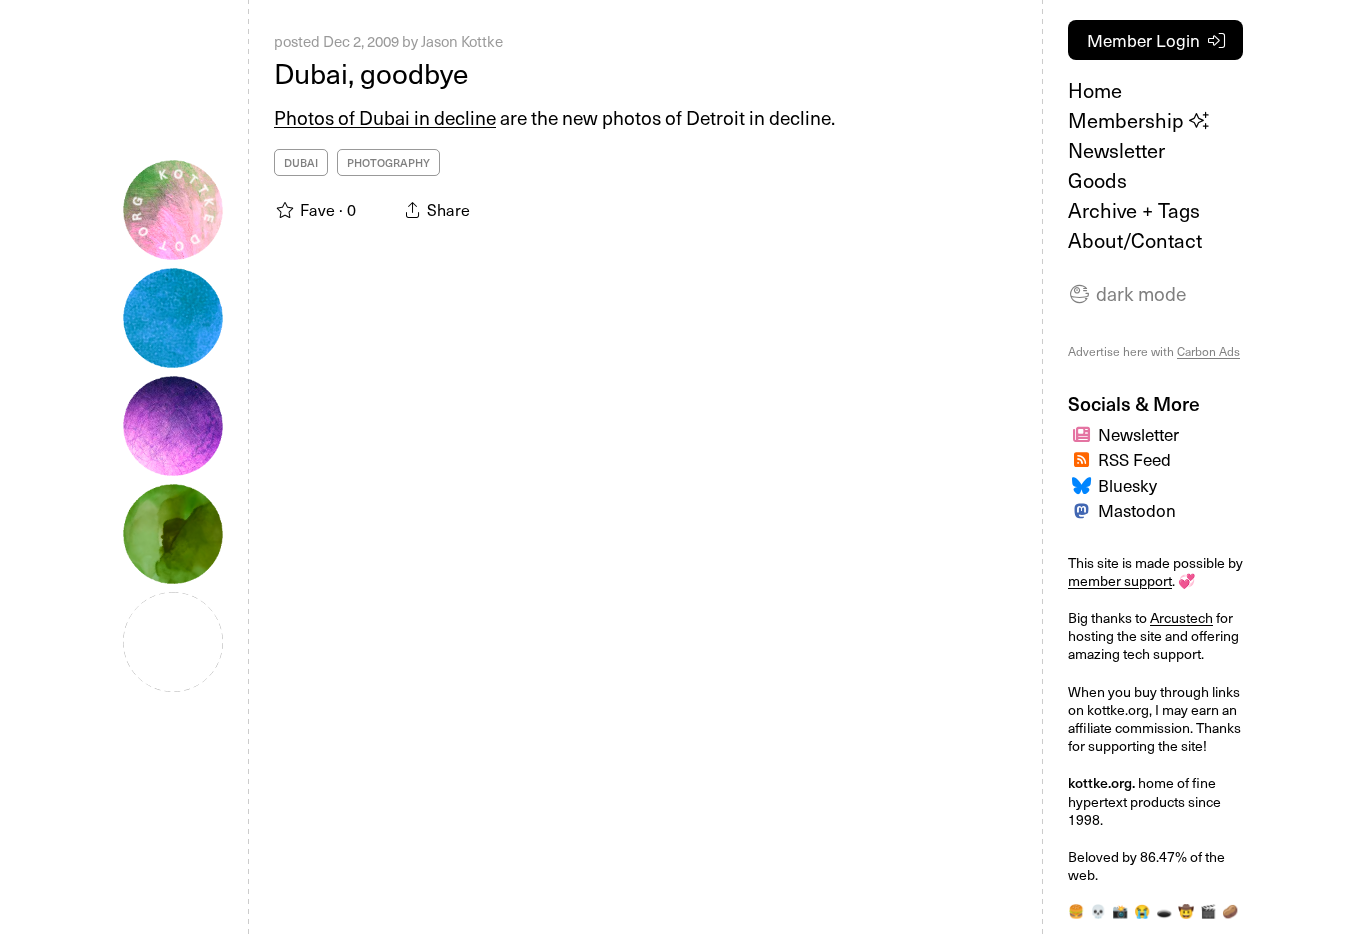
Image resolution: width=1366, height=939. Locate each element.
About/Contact (1135, 240)
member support (1120, 580)
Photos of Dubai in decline (385, 117)
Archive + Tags (1134, 210)
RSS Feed (1134, 459)
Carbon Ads (1208, 351)
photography (388, 162)
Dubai (301, 162)
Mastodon (1137, 510)
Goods (1097, 180)
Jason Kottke (462, 41)
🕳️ (1164, 910)
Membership (1128, 120)
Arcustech (1181, 617)
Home (1095, 90)
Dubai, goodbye (371, 72)
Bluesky (1127, 485)
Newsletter (1116, 150)
